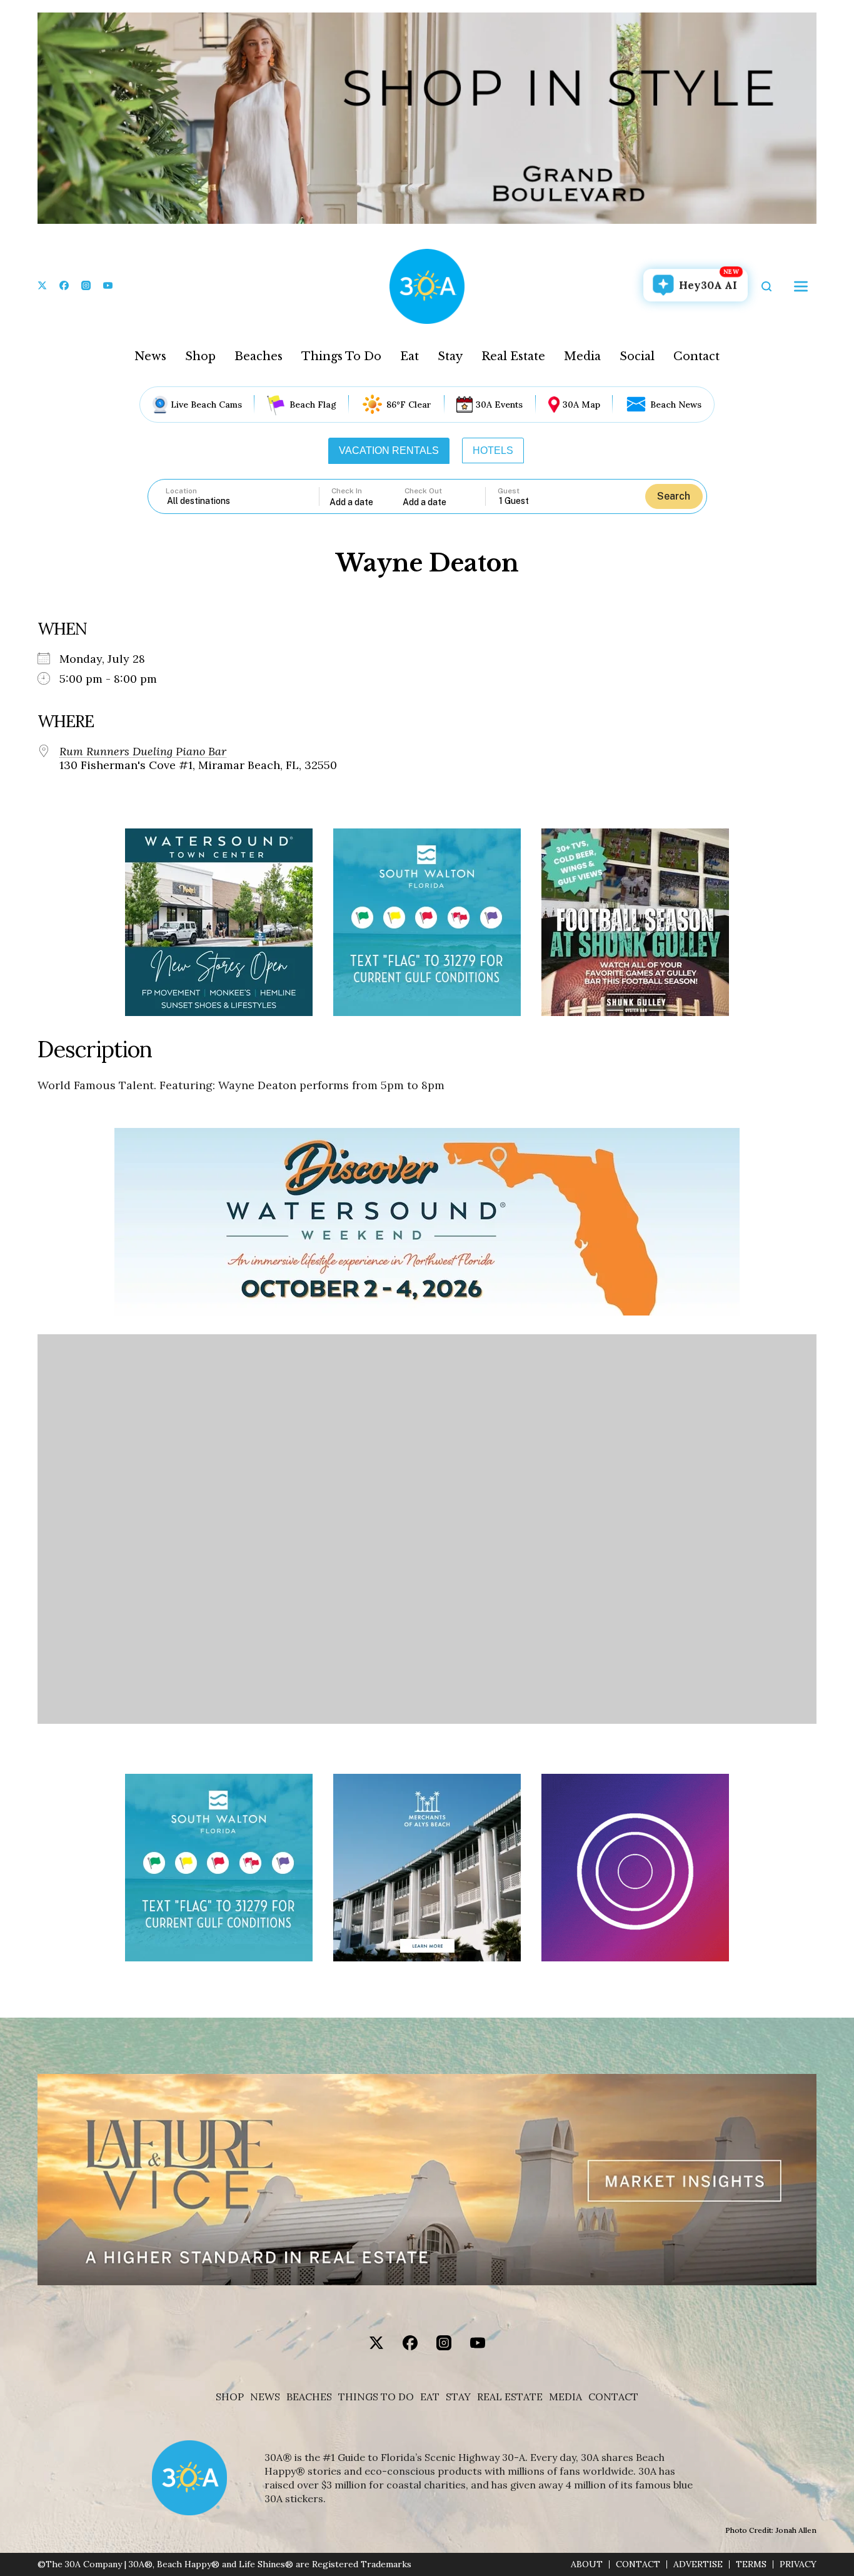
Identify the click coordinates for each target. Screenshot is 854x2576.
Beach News (676, 405)
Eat (409, 356)
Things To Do (341, 356)
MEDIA (565, 2397)
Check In (347, 491)
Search (674, 496)
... (366, 502)
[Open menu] (801, 286)
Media (582, 356)
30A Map (581, 405)
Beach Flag (313, 405)
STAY (458, 2397)
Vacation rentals (389, 450)
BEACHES (309, 2397)
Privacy (798, 2564)
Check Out (423, 491)
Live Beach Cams (206, 405)
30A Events (499, 405)
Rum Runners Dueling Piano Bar (143, 752)
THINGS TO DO (376, 2397)
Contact (696, 356)
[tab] (389, 451)
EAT (430, 2397)
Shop (200, 356)
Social (637, 356)
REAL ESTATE (510, 2397)
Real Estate (513, 356)
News (150, 356)
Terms (751, 2564)
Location (181, 491)
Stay (450, 356)
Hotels (493, 450)
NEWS (265, 2397)
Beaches (259, 356)
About (587, 2564)
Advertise (698, 2564)
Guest (509, 491)
